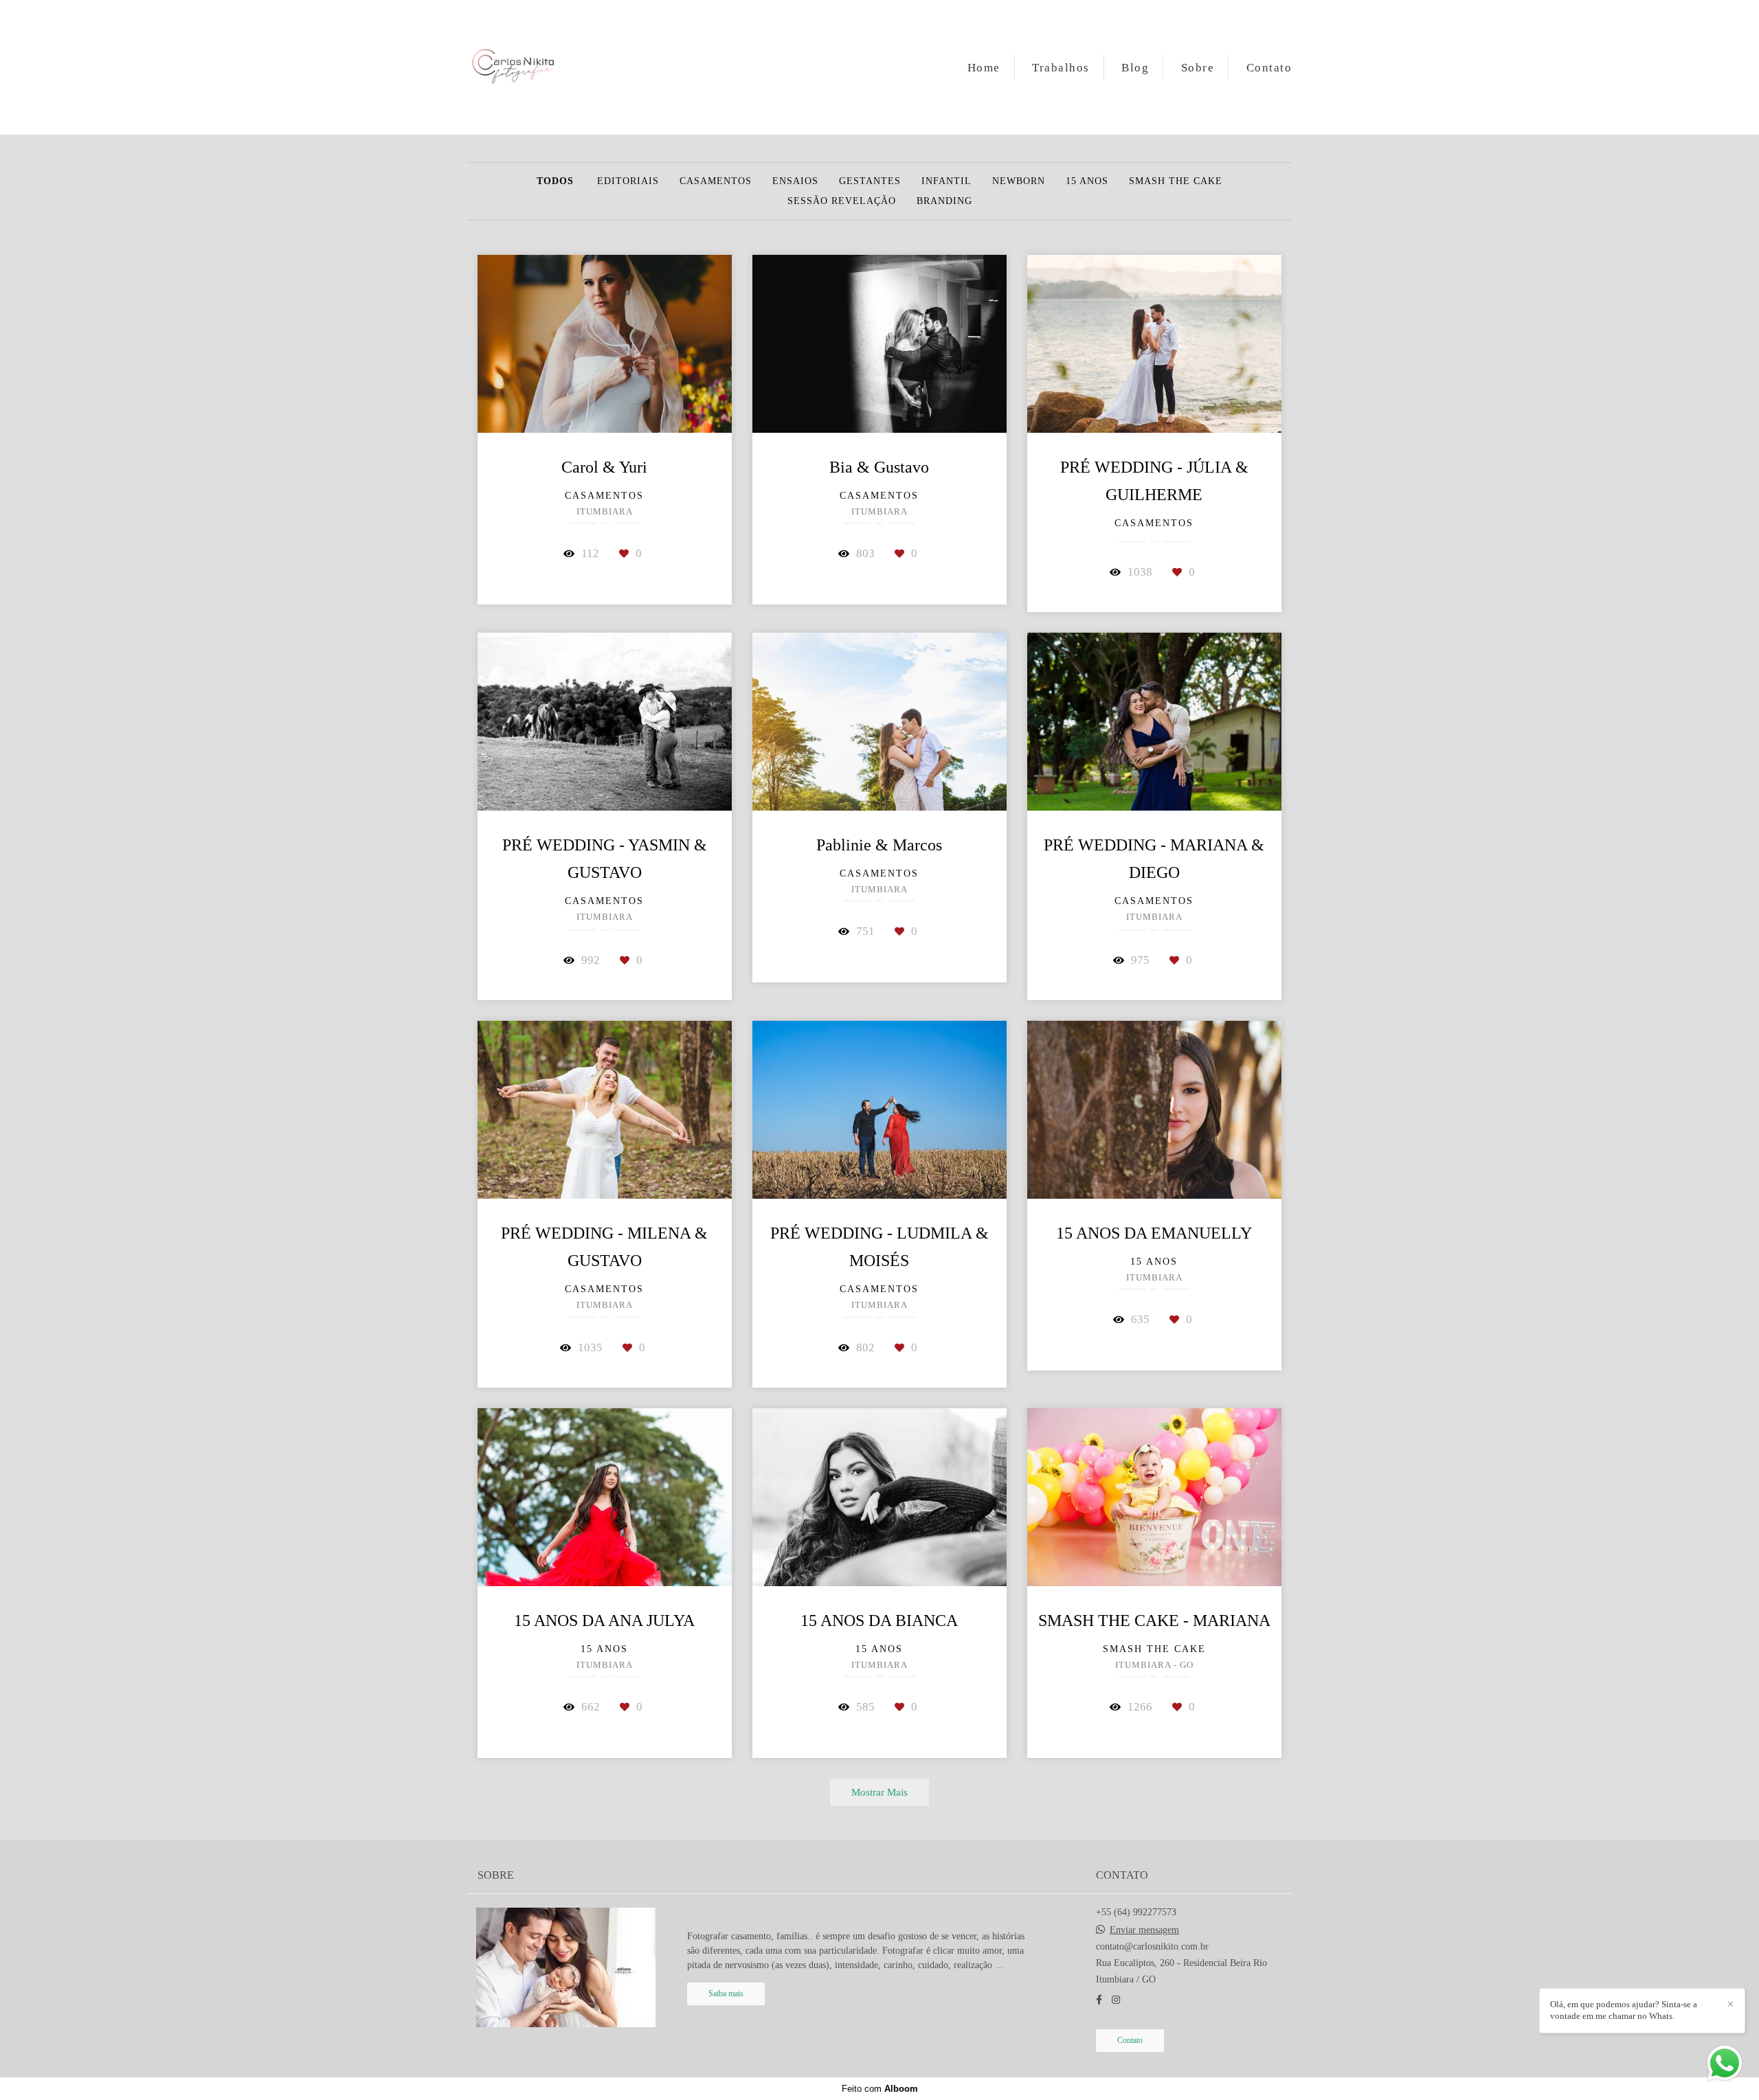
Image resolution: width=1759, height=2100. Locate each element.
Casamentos (716, 181)
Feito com (880, 2089)
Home (984, 68)
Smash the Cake (1176, 181)
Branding (944, 201)
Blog (1135, 68)
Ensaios (795, 181)
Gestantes (870, 181)
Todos (555, 181)
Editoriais (628, 181)
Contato (1269, 68)
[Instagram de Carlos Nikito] (1116, 2000)
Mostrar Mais (879, 1792)
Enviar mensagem (1144, 1930)
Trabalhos (1061, 68)
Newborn (1019, 181)
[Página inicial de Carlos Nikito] (513, 67)
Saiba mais (726, 1994)
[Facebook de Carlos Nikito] (1099, 2000)
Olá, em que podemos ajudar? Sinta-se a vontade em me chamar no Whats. (1624, 2010)
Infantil (946, 181)
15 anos (1087, 181)
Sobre (1198, 68)
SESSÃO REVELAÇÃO (842, 201)
